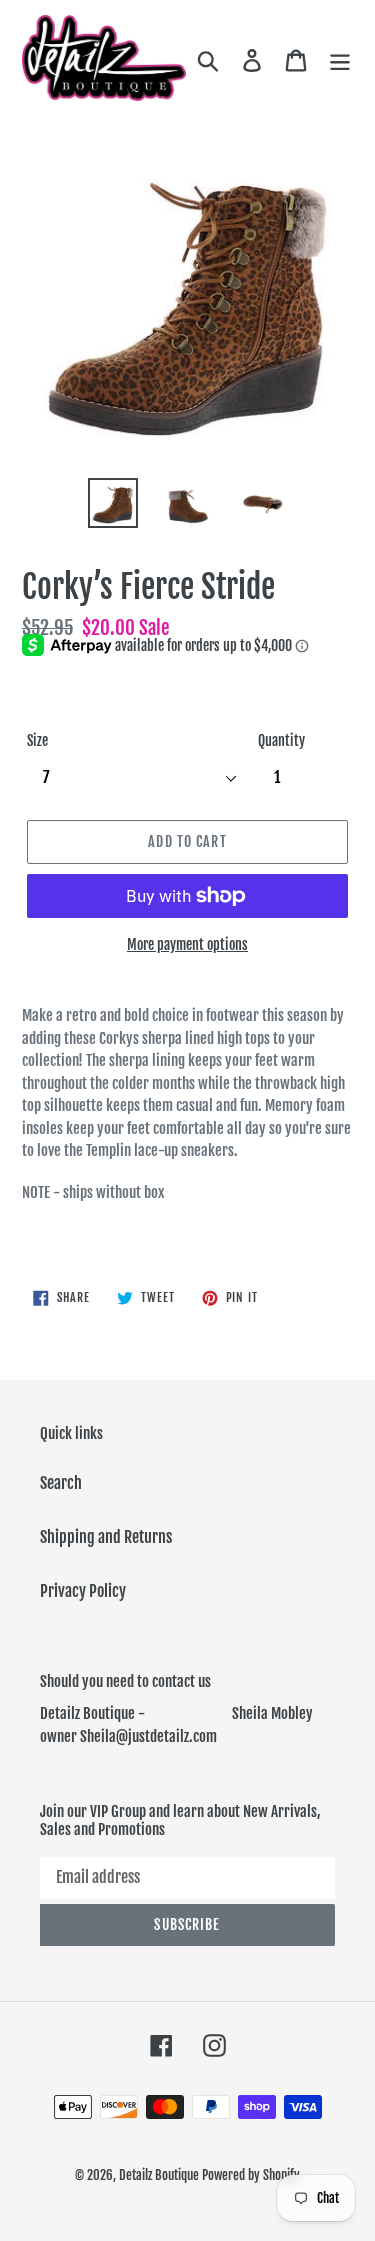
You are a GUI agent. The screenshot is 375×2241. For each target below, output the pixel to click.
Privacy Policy (83, 1591)
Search (61, 1483)
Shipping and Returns (106, 1537)
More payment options (187, 944)
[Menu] (340, 60)
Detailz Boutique (159, 2175)
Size (37, 740)
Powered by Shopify (251, 2175)
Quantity (281, 740)
